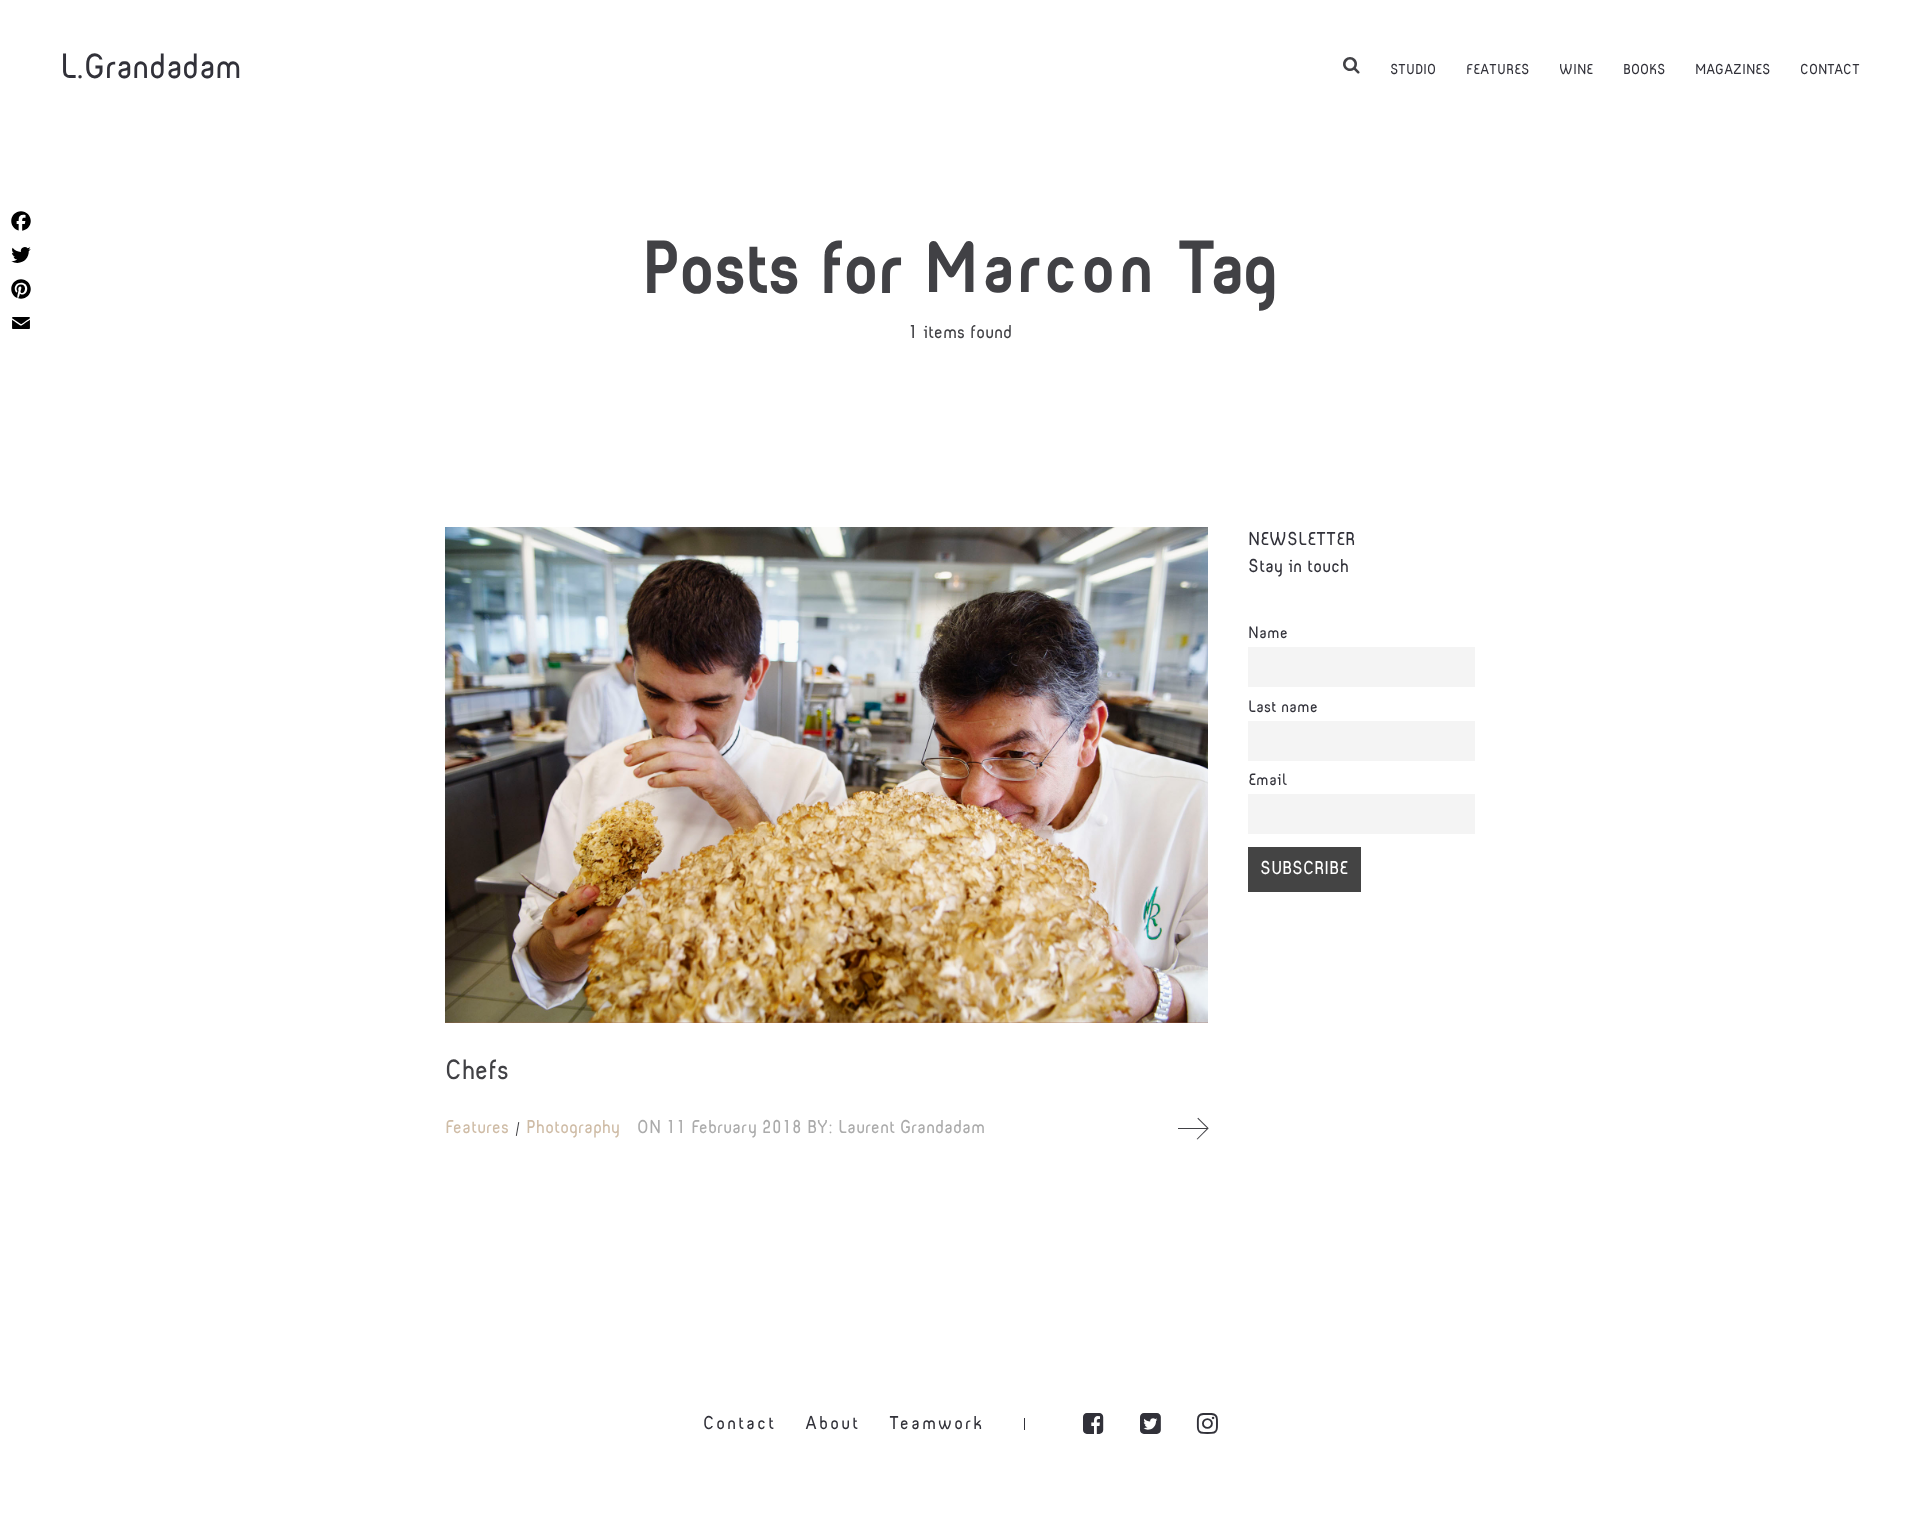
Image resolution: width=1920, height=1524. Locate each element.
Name (1268, 634)
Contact (739, 1424)
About (832, 1424)
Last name (1283, 708)
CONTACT (1830, 70)
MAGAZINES (1732, 70)
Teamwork (936, 1424)
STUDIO (1413, 70)
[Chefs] (826, 775)
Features (477, 1128)
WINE (1576, 70)
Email (1267, 781)
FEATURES (1497, 70)
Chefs (477, 1072)
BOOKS (1644, 70)
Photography (573, 1128)
